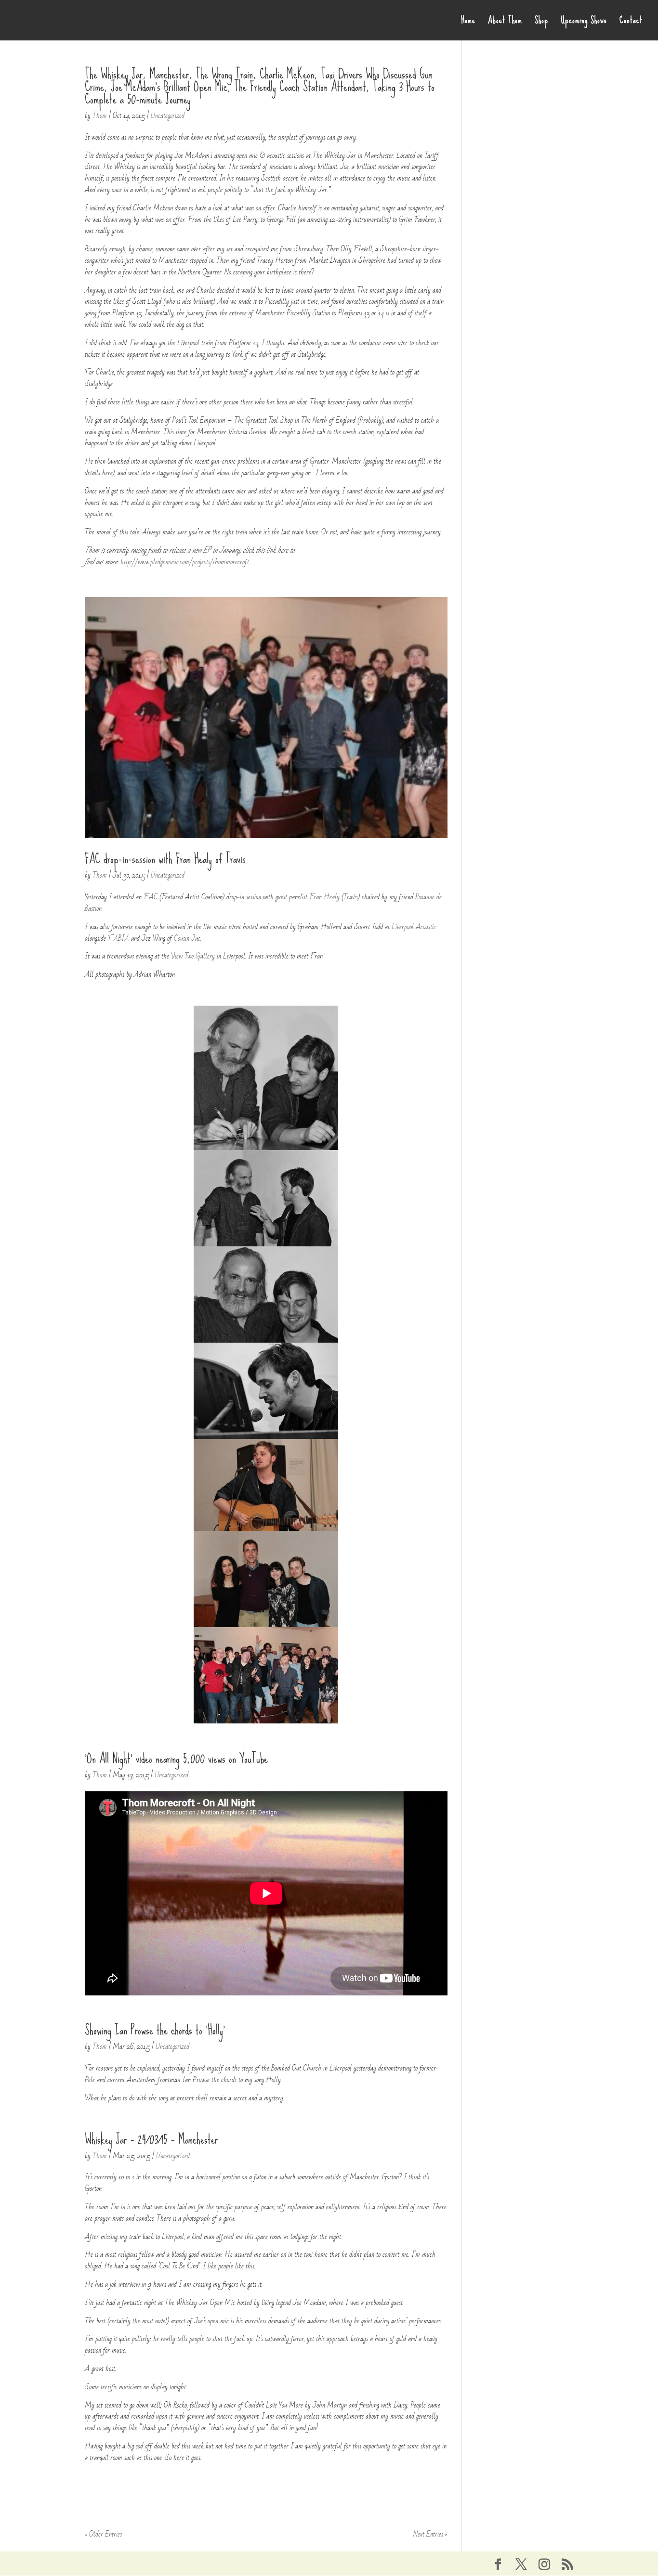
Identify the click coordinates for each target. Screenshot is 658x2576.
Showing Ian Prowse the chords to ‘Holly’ (155, 2030)
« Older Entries (103, 2534)
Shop (541, 23)
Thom (100, 116)
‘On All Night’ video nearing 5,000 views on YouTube (176, 1759)
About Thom (505, 23)
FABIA (119, 938)
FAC (151, 897)
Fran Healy (324, 897)
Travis (351, 897)
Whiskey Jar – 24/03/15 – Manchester (151, 2139)
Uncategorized (168, 116)
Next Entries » (430, 2534)
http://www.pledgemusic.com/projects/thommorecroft (185, 562)
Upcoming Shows (584, 23)
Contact (631, 23)
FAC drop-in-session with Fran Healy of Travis (165, 859)
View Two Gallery (193, 956)
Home (468, 23)
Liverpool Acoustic (414, 927)
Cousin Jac (187, 938)
